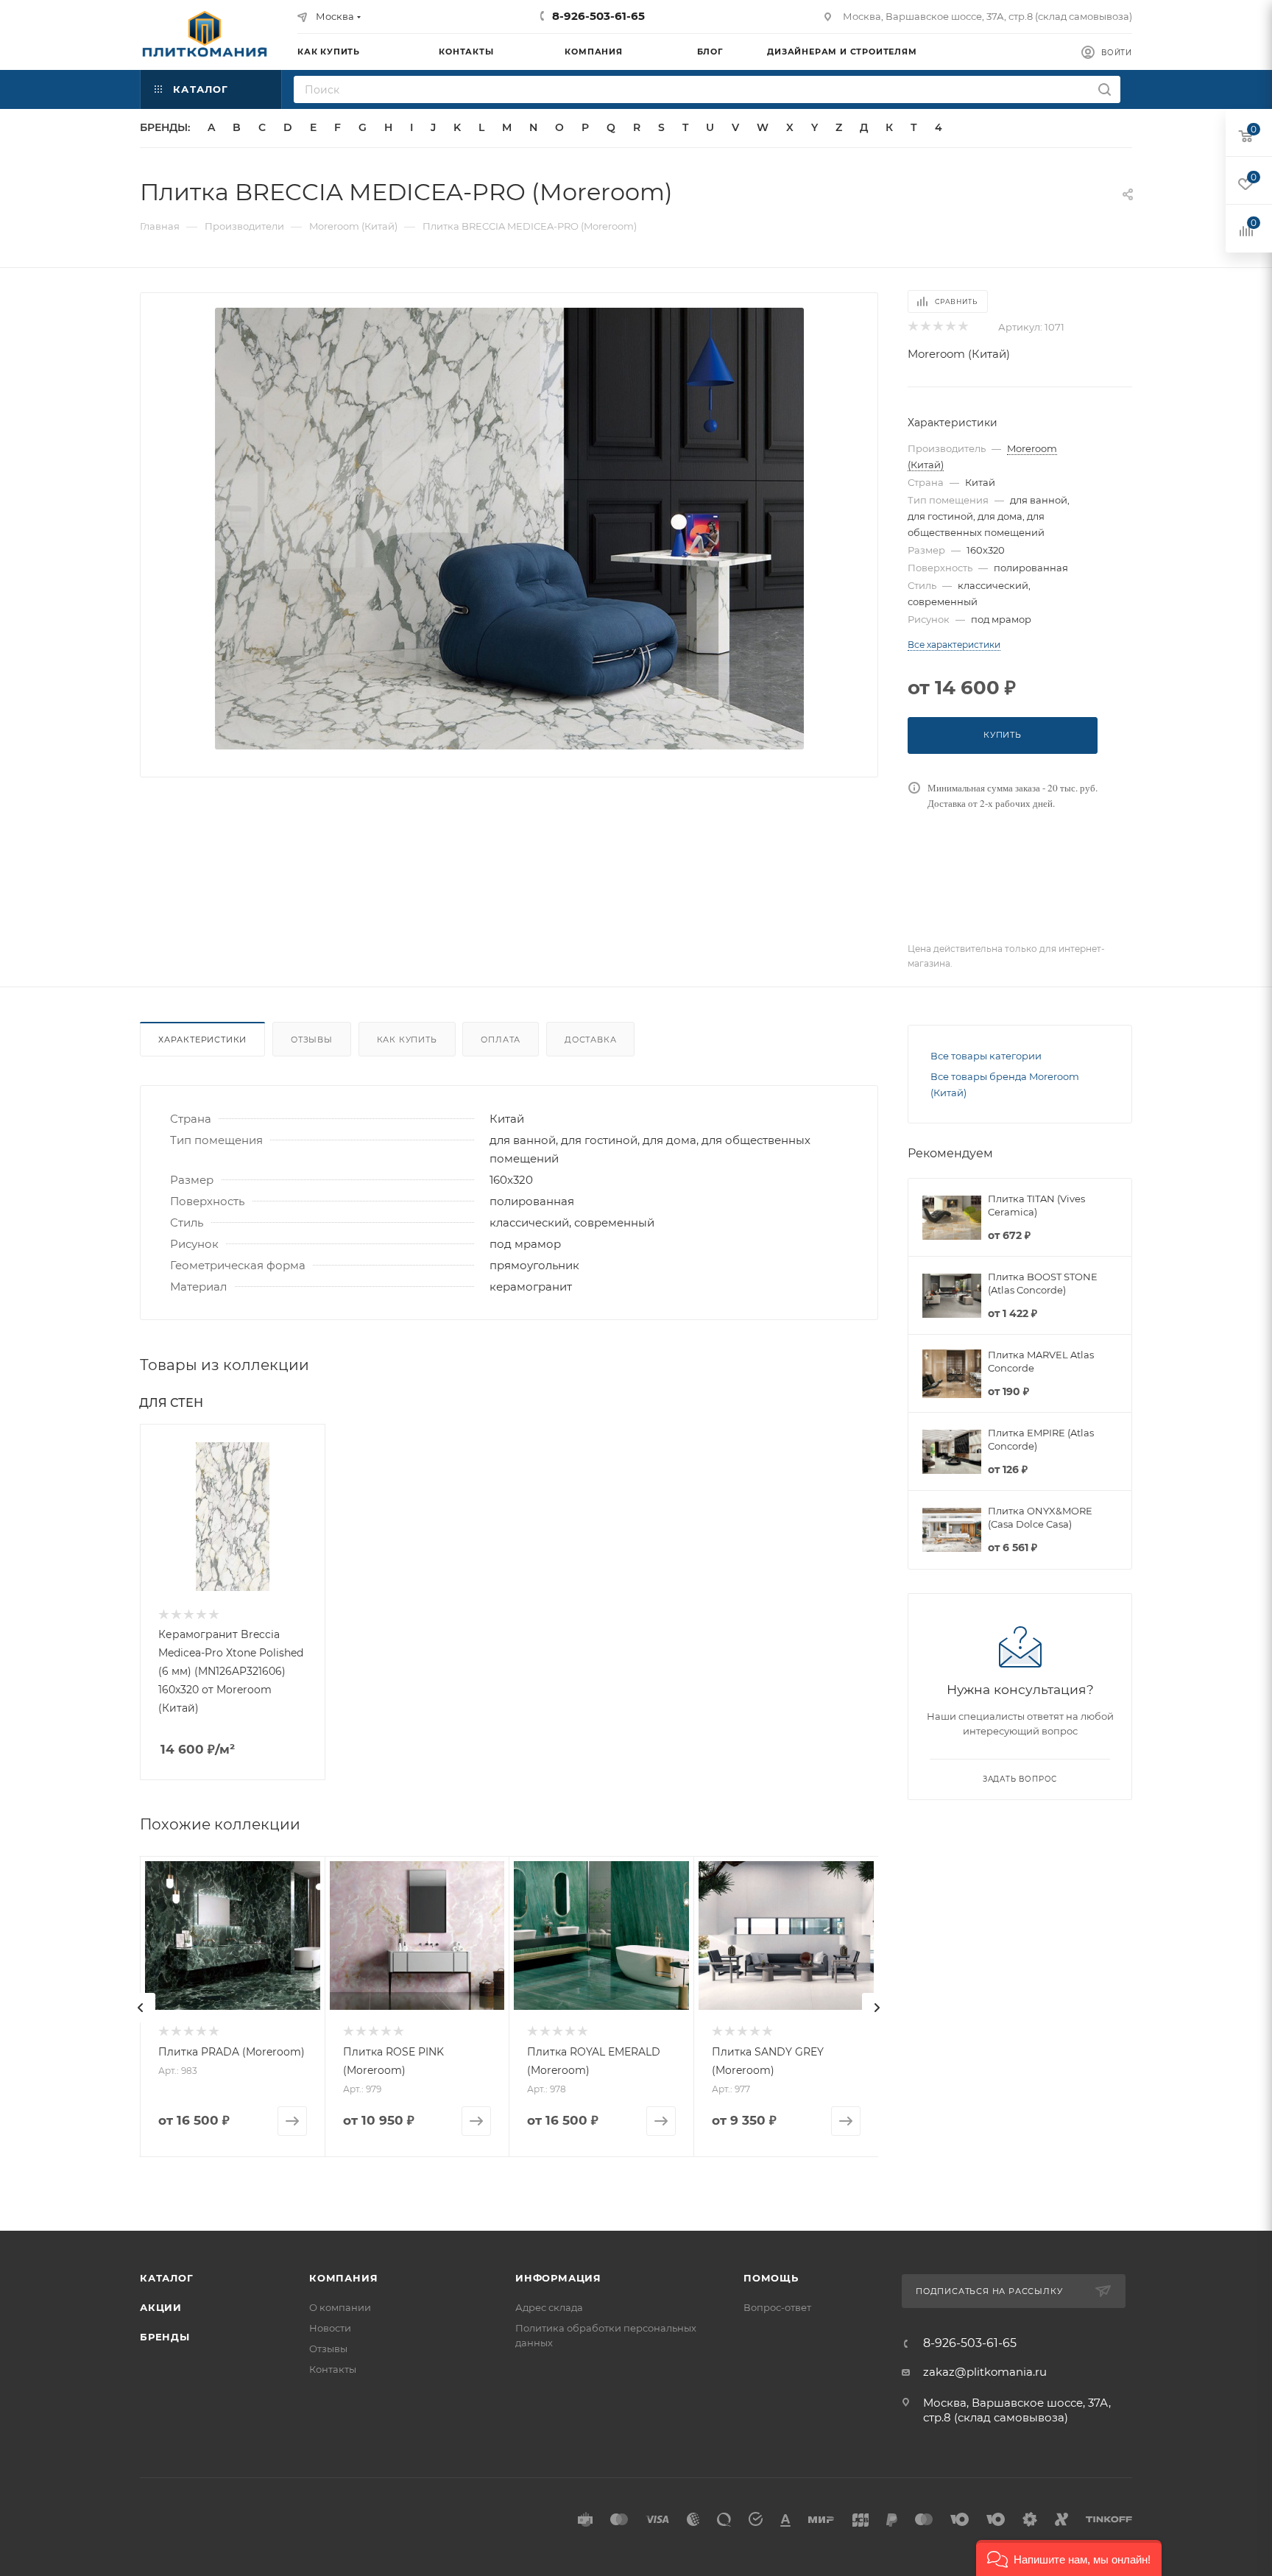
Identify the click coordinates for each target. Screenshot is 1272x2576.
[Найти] (1105, 89)
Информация (558, 2278)
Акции (161, 2307)
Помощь (771, 2278)
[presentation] (141, 2008)
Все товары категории (986, 1056)
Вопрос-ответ (777, 2307)
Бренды (165, 2337)
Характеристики (202, 1040)
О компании (340, 2307)
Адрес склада (549, 2307)
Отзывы (312, 1040)
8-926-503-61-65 (598, 16)
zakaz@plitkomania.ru (985, 2372)
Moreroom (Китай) (959, 354)
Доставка (590, 1040)
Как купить (407, 1040)
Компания (343, 2278)
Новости (330, 2328)
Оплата (501, 1040)
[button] (1069, 2558)
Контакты (333, 2369)
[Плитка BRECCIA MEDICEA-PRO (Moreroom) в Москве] (509, 529)
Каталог (167, 2278)
